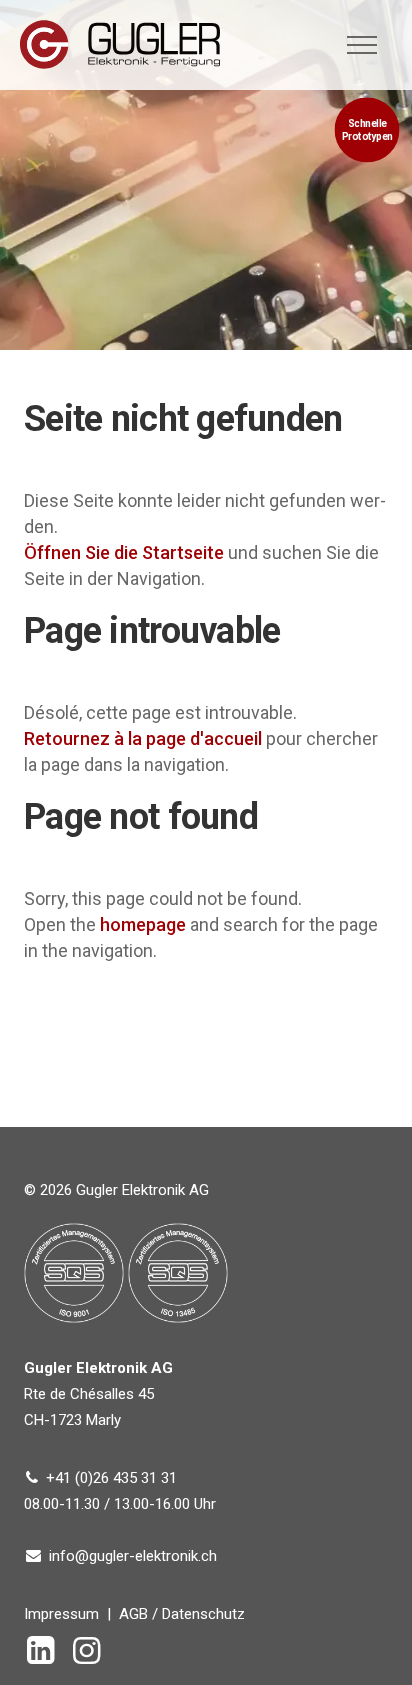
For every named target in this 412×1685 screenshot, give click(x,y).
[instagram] (91, 1657)
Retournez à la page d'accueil (143, 738)
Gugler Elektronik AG (120, 44)
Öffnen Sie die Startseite (124, 552)
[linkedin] (45, 1657)
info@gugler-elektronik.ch (133, 1556)
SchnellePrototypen (367, 130)
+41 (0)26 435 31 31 (111, 1478)
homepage (143, 924)
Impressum (61, 1614)
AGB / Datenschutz (182, 1614)
